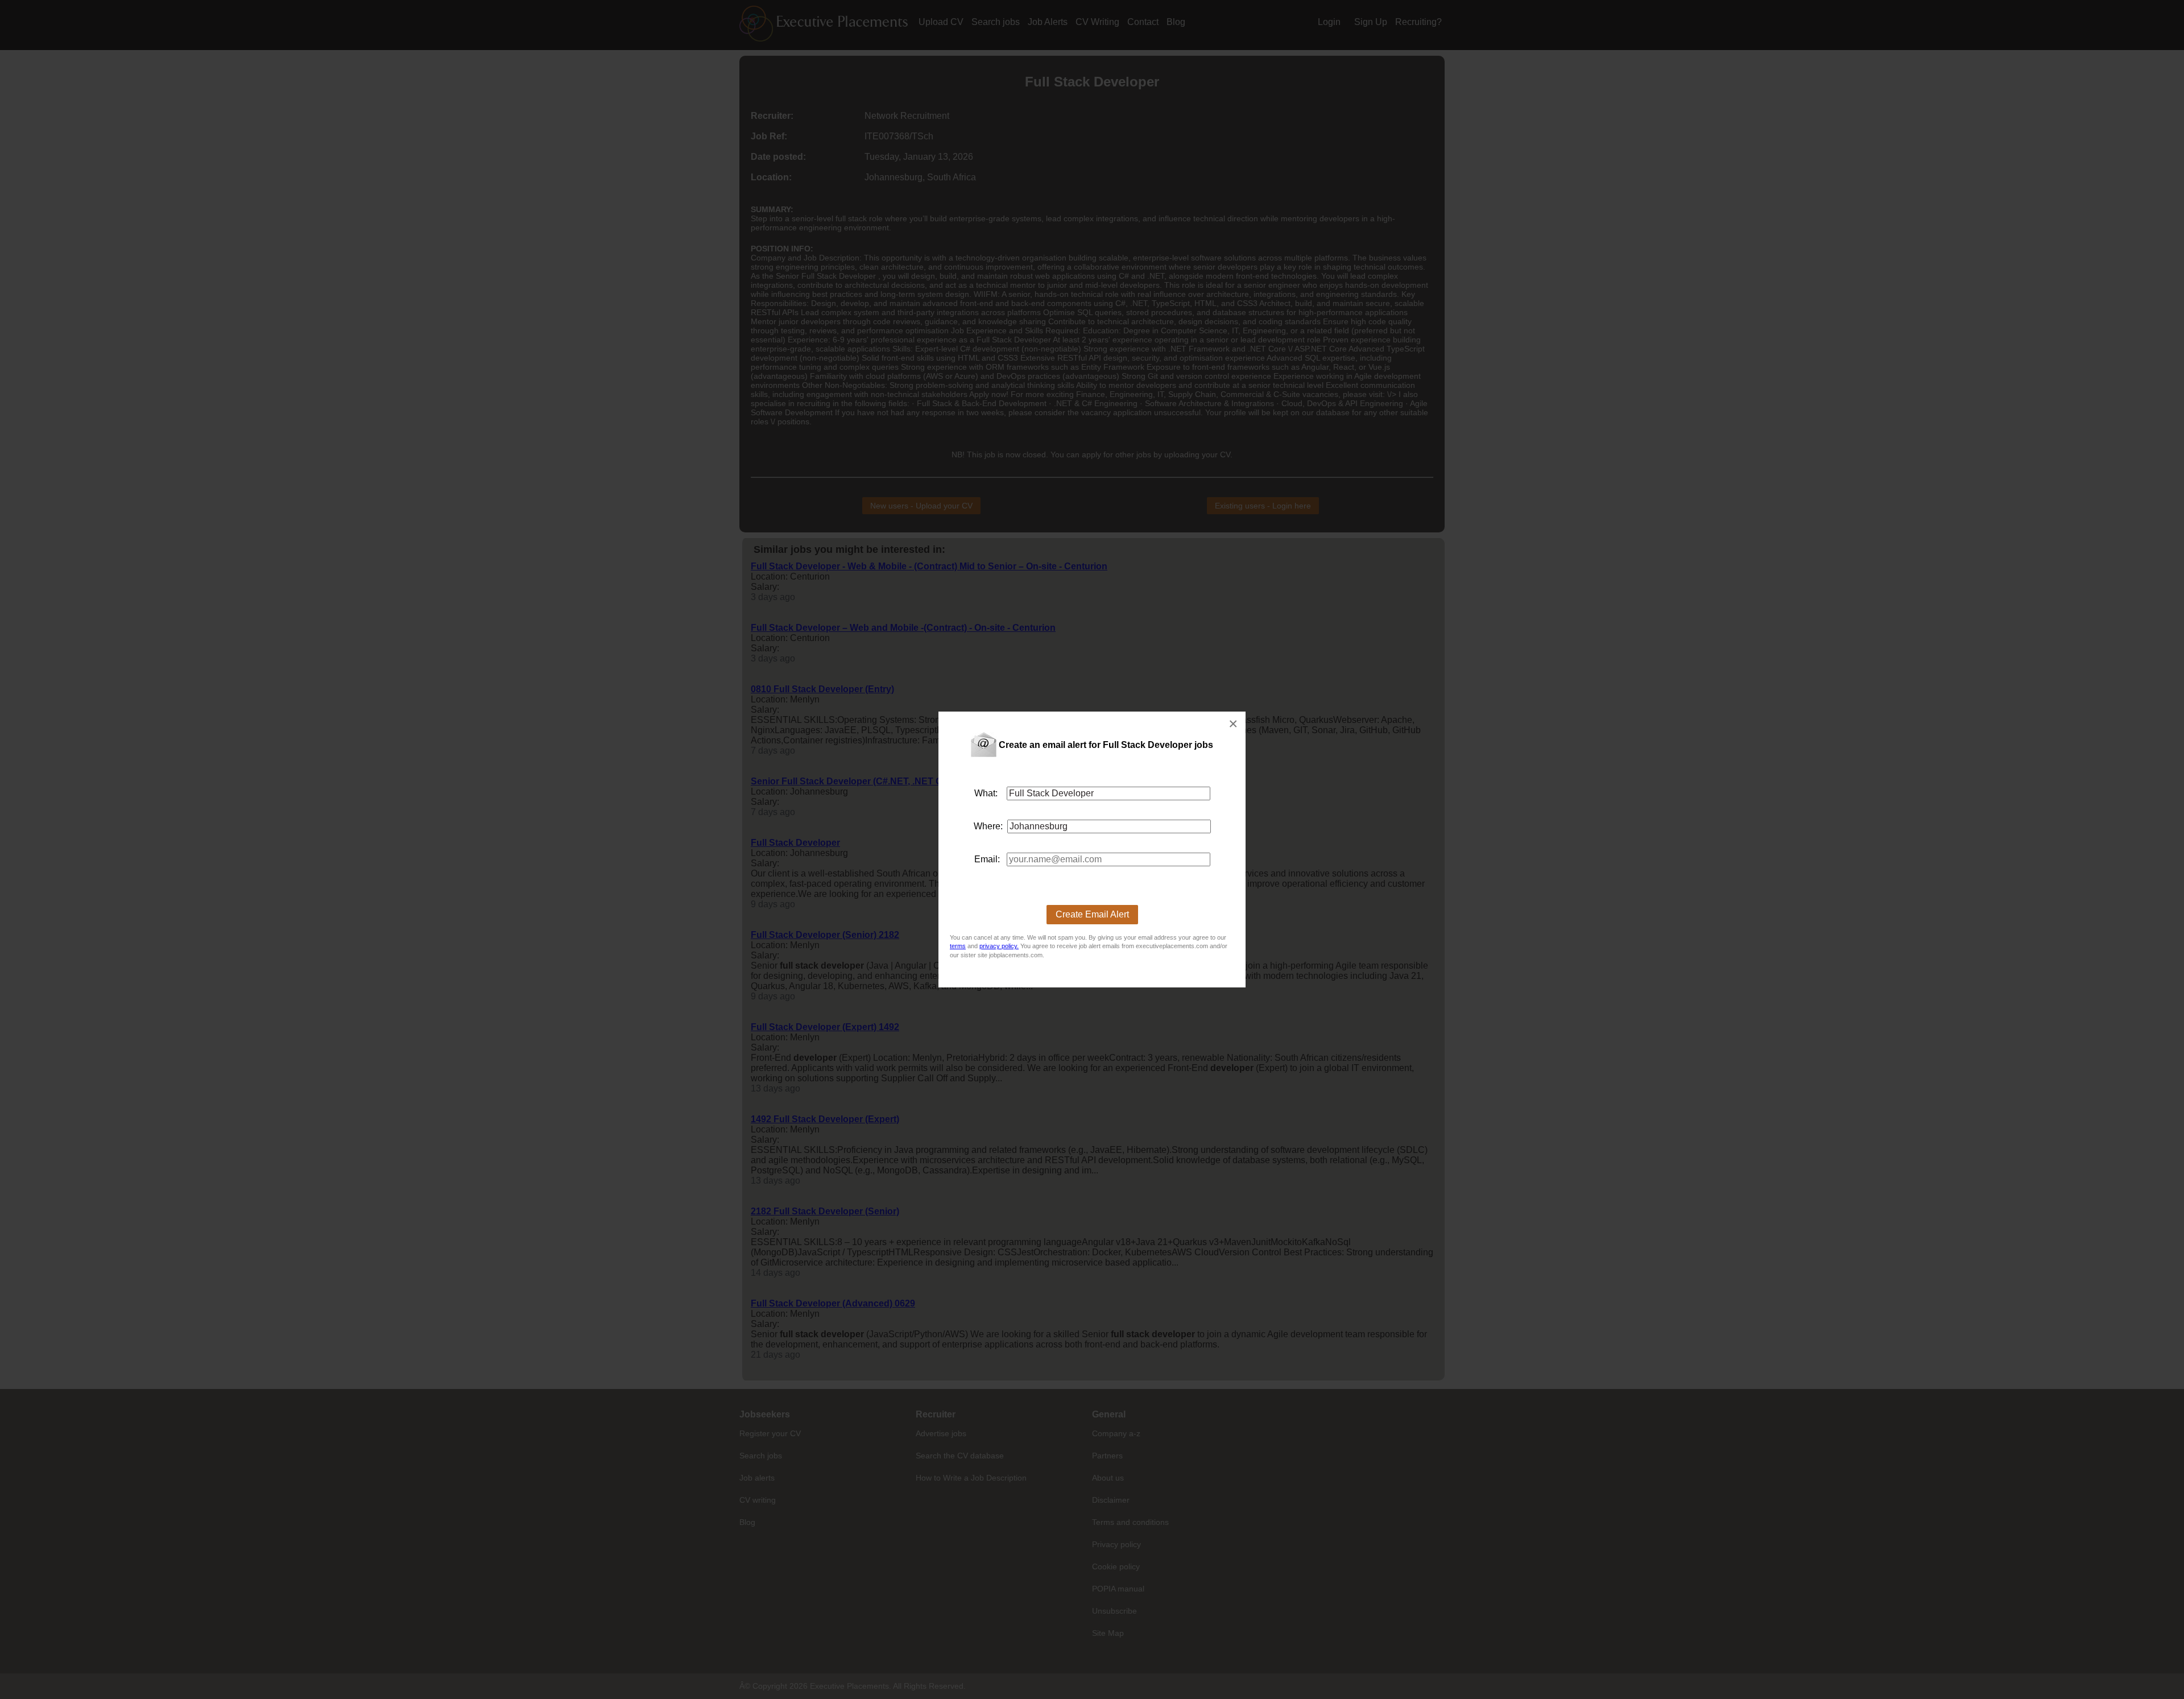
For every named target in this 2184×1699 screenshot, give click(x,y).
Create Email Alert (1092, 914)
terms (958, 946)
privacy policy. (999, 946)
